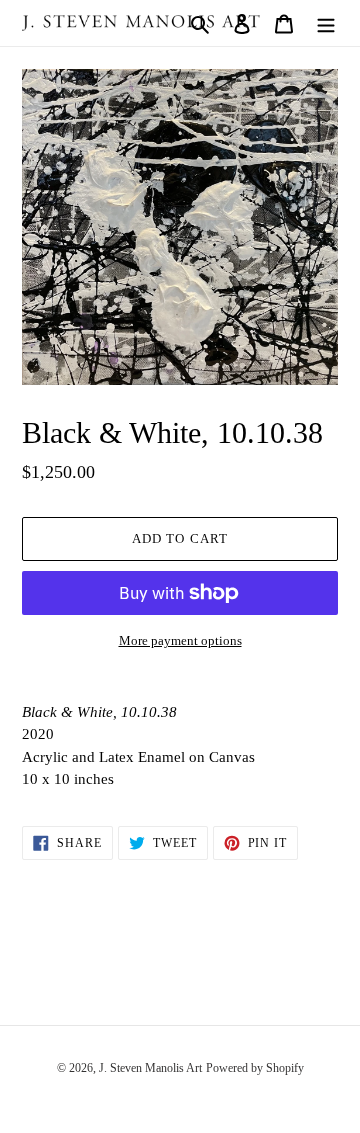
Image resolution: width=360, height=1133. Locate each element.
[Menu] (326, 23)
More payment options (180, 640)
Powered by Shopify (255, 1068)
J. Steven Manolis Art (150, 1068)
